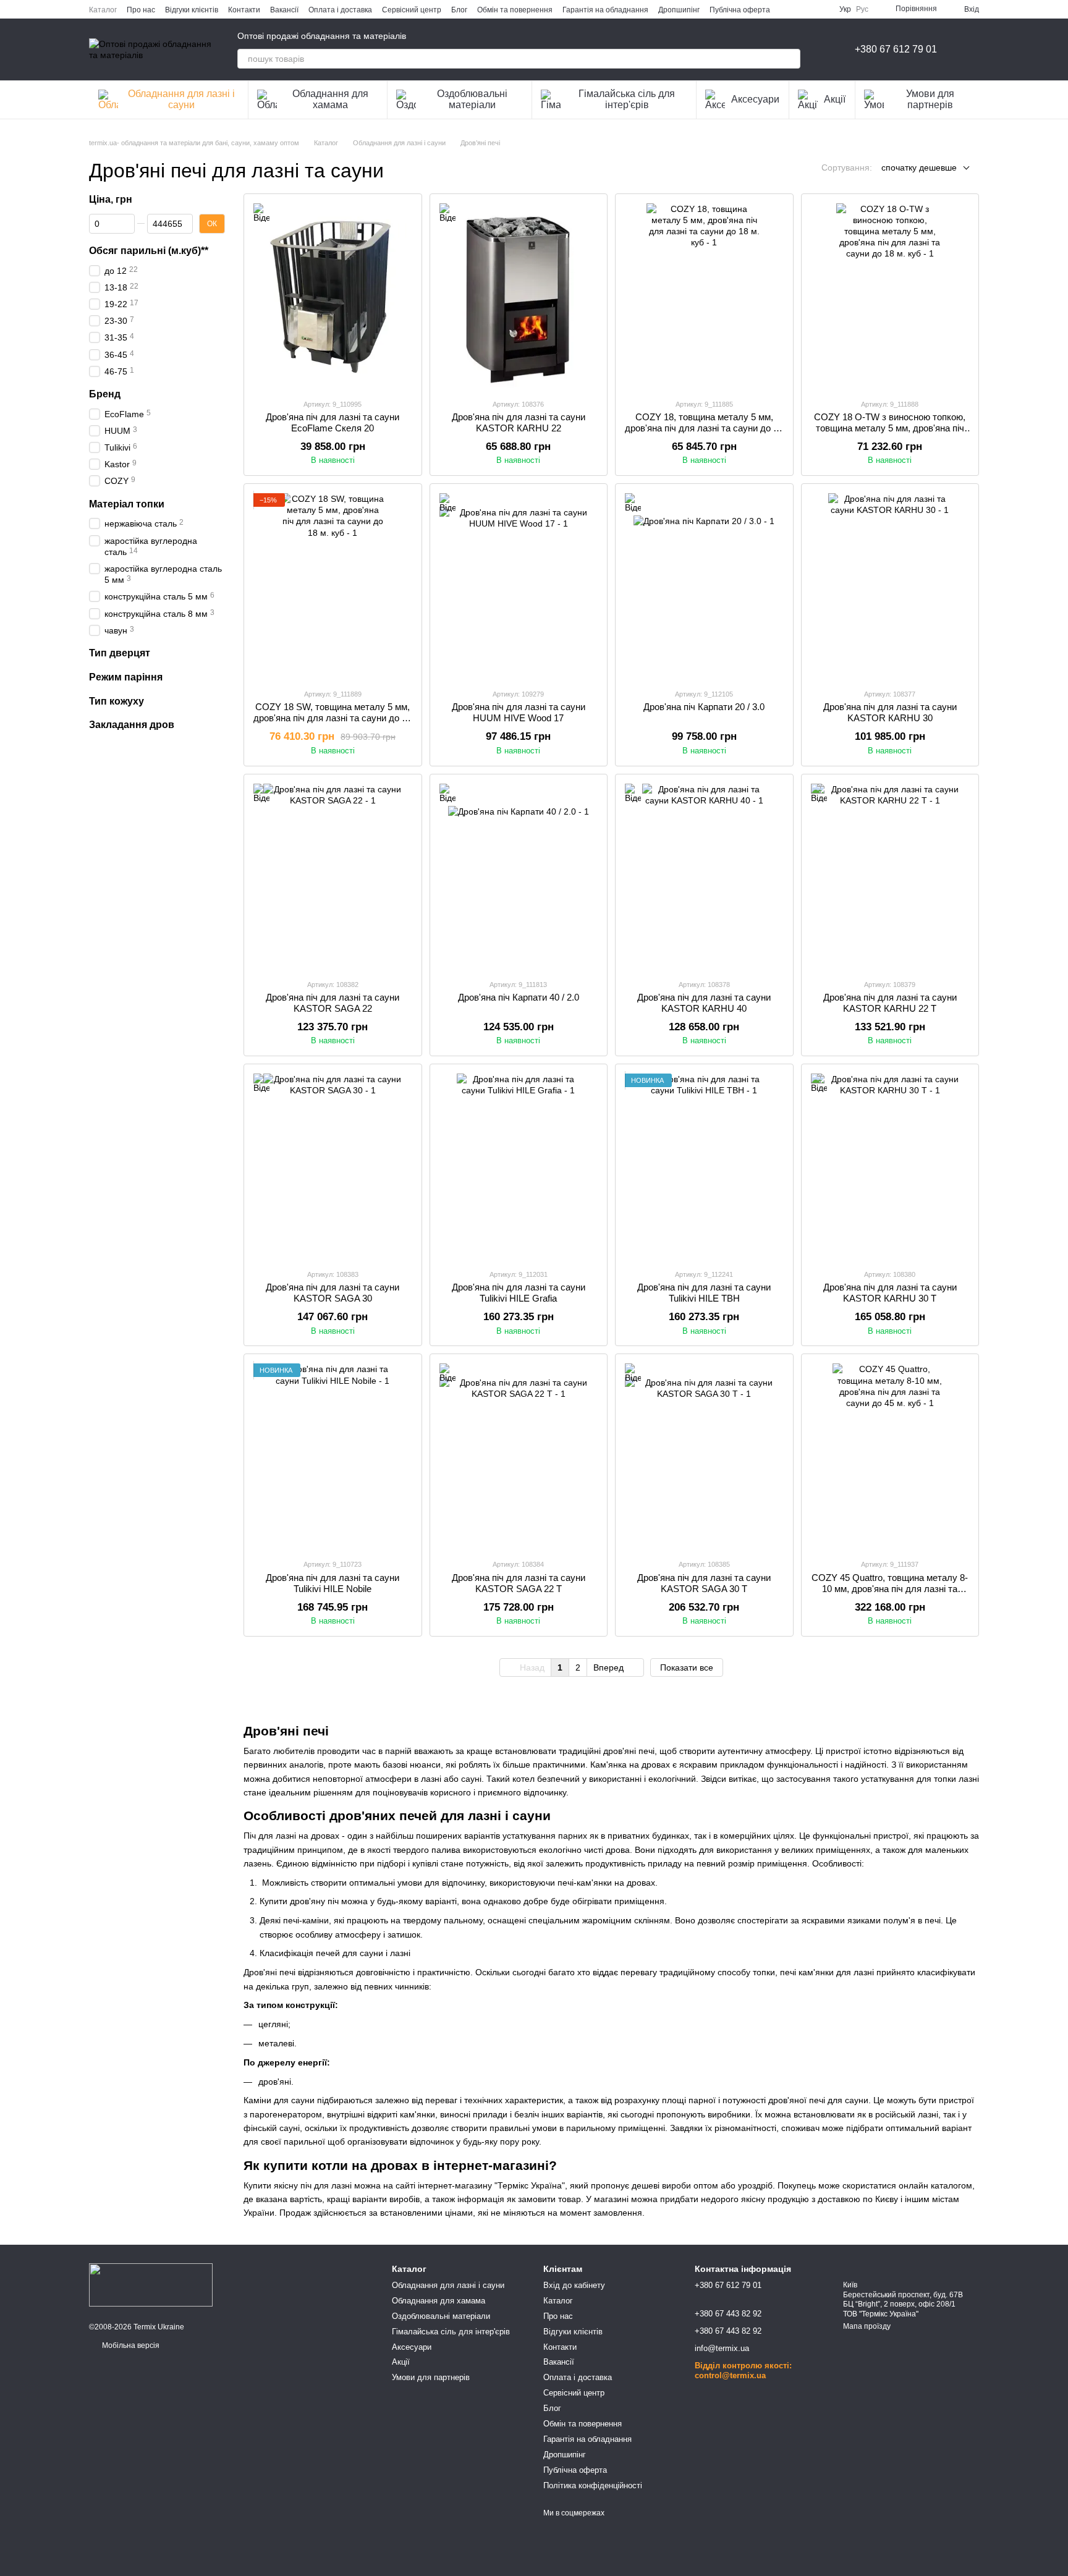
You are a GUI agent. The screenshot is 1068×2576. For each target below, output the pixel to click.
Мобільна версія (130, 2345)
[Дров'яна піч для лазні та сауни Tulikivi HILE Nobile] (333, 1456)
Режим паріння (126, 676)
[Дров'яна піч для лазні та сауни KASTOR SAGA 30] (333, 1166)
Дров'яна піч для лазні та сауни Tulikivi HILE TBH (704, 1293)
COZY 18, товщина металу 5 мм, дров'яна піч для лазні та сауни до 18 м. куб (704, 428)
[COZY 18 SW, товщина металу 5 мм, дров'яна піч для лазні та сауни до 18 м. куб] (333, 586)
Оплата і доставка (340, 10)
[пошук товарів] (790, 59)
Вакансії (284, 10)
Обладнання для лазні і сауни (181, 99)
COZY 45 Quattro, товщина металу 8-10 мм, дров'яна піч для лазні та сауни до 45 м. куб (890, 1589)
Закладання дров (132, 725)
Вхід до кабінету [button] (574, 2285)
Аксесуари (755, 99)
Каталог (103, 10)
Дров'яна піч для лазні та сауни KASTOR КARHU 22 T (890, 1003)
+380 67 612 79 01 (896, 49)
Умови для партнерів (930, 99)
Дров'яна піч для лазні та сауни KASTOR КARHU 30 (890, 712)
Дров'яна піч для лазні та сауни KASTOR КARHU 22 (519, 422)
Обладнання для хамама (330, 99)
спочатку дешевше (919, 167)
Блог (459, 10)
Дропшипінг (679, 10)
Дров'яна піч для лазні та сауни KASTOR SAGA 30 (333, 1293)
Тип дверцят (120, 653)
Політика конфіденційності (593, 2485)
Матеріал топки (127, 503)
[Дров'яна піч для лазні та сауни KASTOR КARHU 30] (890, 586)
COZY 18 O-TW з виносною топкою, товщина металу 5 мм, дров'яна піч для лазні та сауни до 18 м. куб (890, 428)
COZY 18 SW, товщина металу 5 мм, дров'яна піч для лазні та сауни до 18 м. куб (333, 718)
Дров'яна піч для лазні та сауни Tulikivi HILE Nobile (333, 1583)
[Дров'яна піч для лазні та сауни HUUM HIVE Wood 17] (519, 586)
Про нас (141, 10)
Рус (862, 9)
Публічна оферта (740, 10)
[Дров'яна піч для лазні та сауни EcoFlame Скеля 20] (333, 296)
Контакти (244, 10)
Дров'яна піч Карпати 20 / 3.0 (704, 707)
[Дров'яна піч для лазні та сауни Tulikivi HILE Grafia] (519, 1166)
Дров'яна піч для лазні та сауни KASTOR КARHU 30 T (890, 1293)
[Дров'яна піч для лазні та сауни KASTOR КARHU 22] (519, 296)
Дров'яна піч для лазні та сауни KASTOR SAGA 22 (333, 1003)
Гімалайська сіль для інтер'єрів (627, 99)
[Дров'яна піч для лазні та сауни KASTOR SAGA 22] (333, 876)
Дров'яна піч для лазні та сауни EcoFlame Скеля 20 (333, 422)
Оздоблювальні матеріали (472, 99)
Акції (835, 99)
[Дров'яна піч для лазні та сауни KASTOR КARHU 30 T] (890, 1166)
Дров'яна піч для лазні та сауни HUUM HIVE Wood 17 (519, 712)
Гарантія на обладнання (605, 10)
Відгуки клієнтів (192, 10)
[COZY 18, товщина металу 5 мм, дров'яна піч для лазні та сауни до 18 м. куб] (704, 296)
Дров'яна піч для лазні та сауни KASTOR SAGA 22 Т (519, 1583)
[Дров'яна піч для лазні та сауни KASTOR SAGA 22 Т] (519, 1456)
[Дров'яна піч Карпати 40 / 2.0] (519, 876)
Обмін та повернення (515, 10)
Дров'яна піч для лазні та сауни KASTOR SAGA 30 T (704, 1583)
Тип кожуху (117, 701)
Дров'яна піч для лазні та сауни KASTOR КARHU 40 (704, 1003)
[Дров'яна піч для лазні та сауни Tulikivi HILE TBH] (704, 1166)
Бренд (105, 393)
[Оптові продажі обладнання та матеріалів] (151, 2284)
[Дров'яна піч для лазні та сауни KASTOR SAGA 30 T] (704, 1456)
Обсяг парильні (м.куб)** (149, 250)
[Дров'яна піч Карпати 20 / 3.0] (704, 586)
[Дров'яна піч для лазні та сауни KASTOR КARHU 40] (704, 876)
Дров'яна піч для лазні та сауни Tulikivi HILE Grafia (519, 1293)
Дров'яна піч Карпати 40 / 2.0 (519, 997)
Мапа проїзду (867, 2326)
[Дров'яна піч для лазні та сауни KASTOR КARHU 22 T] (890, 876)
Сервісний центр (412, 10)
